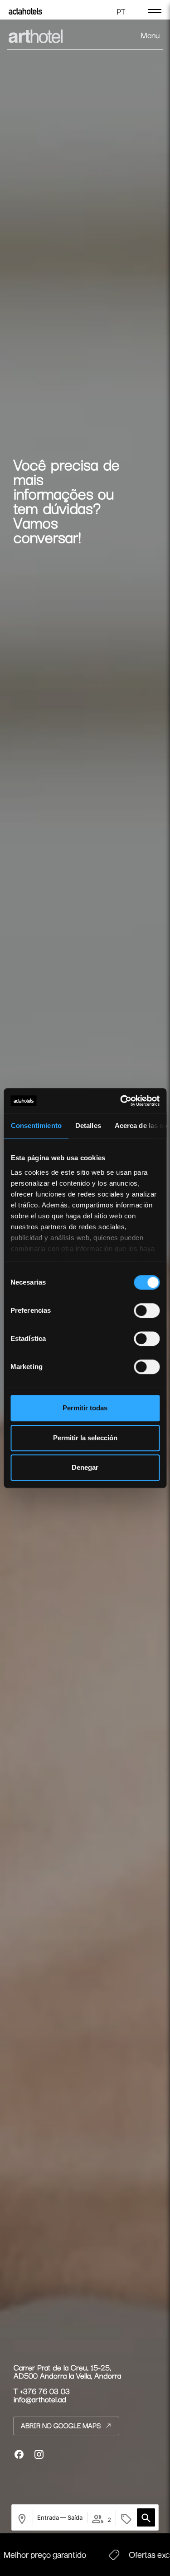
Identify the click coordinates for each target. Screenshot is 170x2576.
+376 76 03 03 (45, 2391)
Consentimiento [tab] (36, 1125)
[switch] (147, 1310)
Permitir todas (85, 1408)
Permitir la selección (85, 1438)
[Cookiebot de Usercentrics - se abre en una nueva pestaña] (121, 1101)
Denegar (85, 1467)
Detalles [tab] (88, 1125)
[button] (146, 2517)
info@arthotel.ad (40, 2399)
